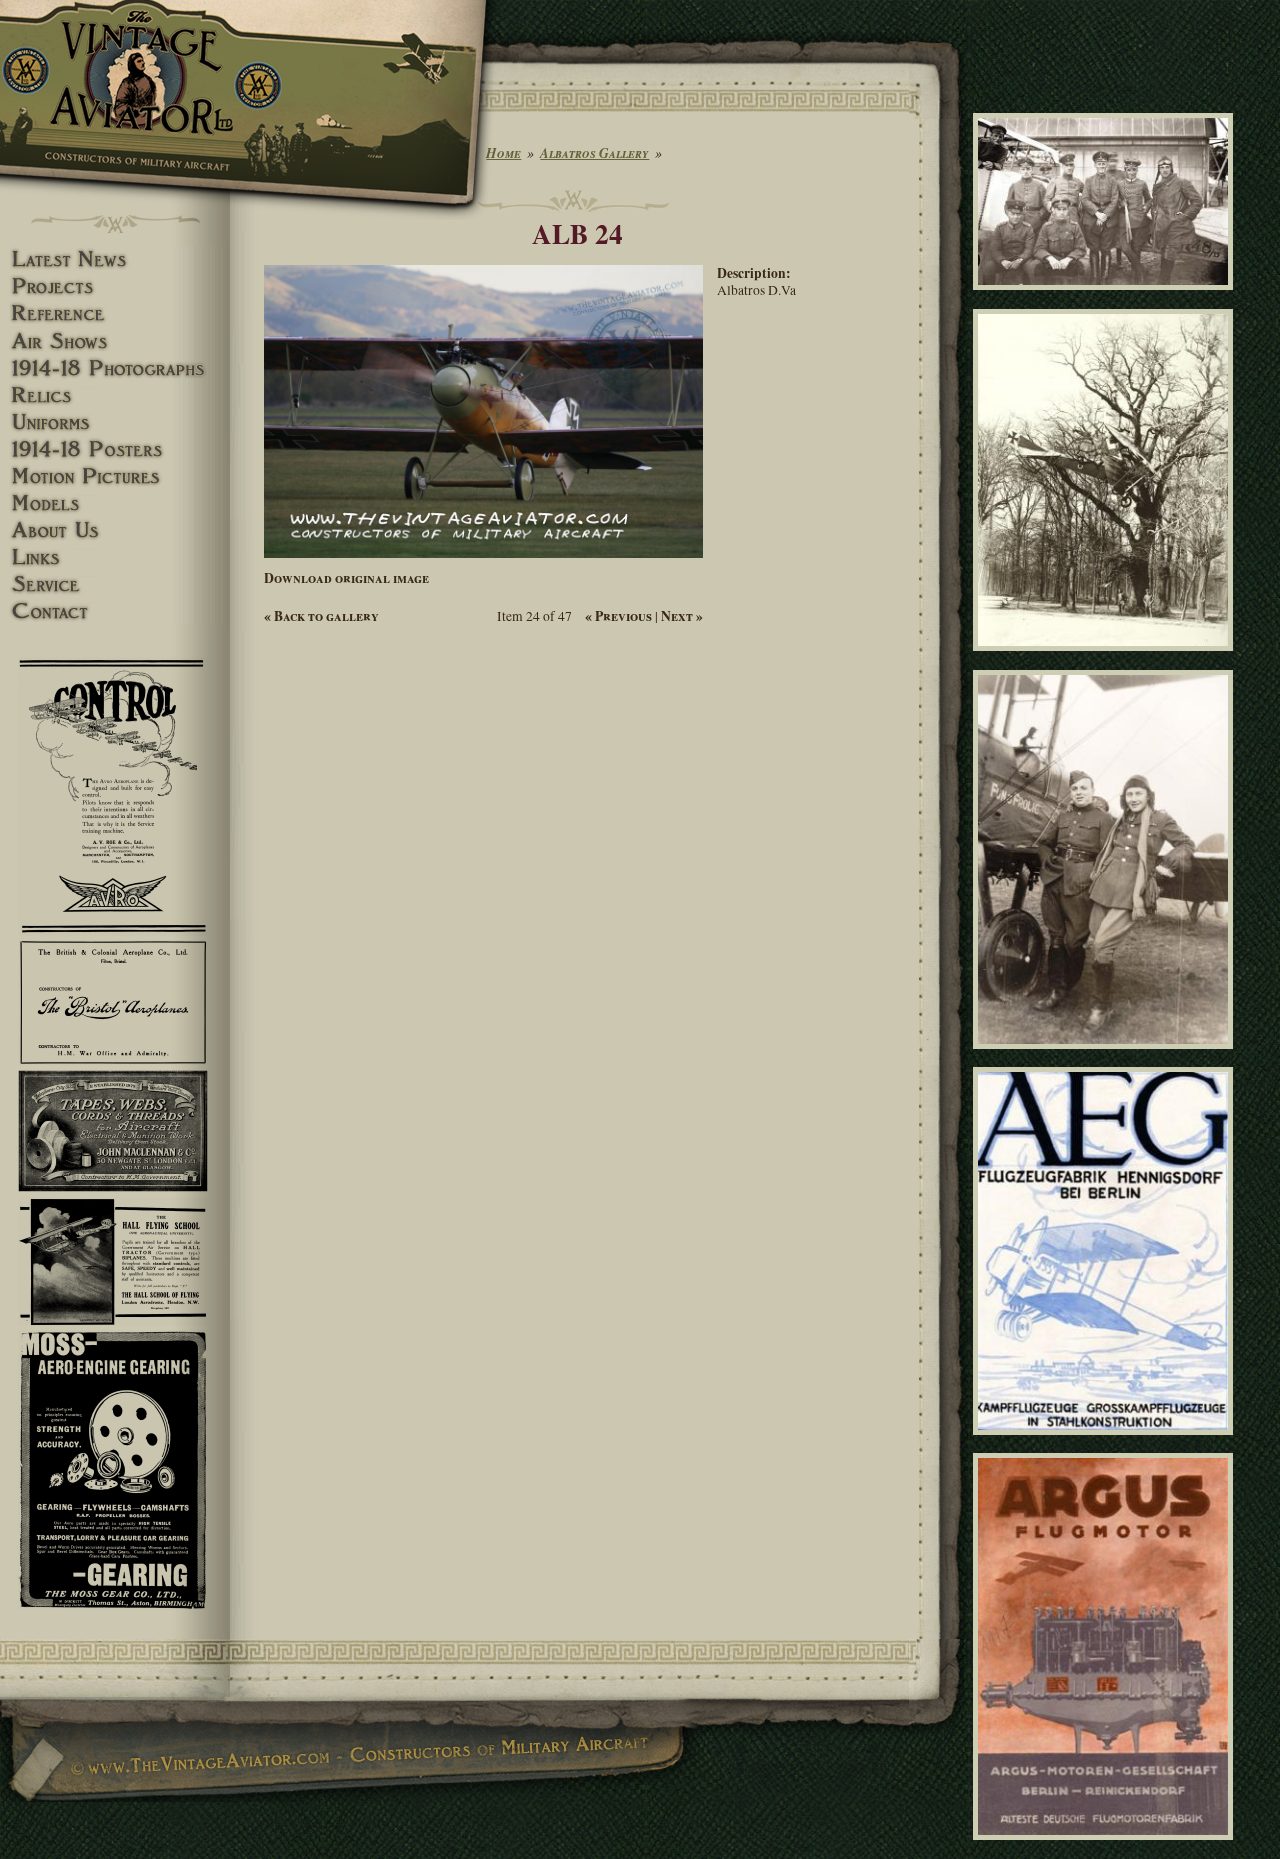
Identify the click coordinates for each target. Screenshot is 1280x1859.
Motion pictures (115, 476)
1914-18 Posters (115, 449)
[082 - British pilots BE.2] (1106, 1057)
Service (115, 584)
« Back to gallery (321, 616)
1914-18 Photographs (115, 368)
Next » (682, 616)
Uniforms (115, 422)
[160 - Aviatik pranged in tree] (1106, 660)
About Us (115, 530)
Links (115, 557)
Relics (115, 395)
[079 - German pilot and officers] (1106, 299)
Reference (115, 313)
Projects (115, 286)
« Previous (618, 616)
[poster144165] (1106, 1849)
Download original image (346, 578)
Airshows (115, 341)
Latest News (115, 259)
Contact (115, 611)
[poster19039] (1106, 1443)
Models (115, 503)
